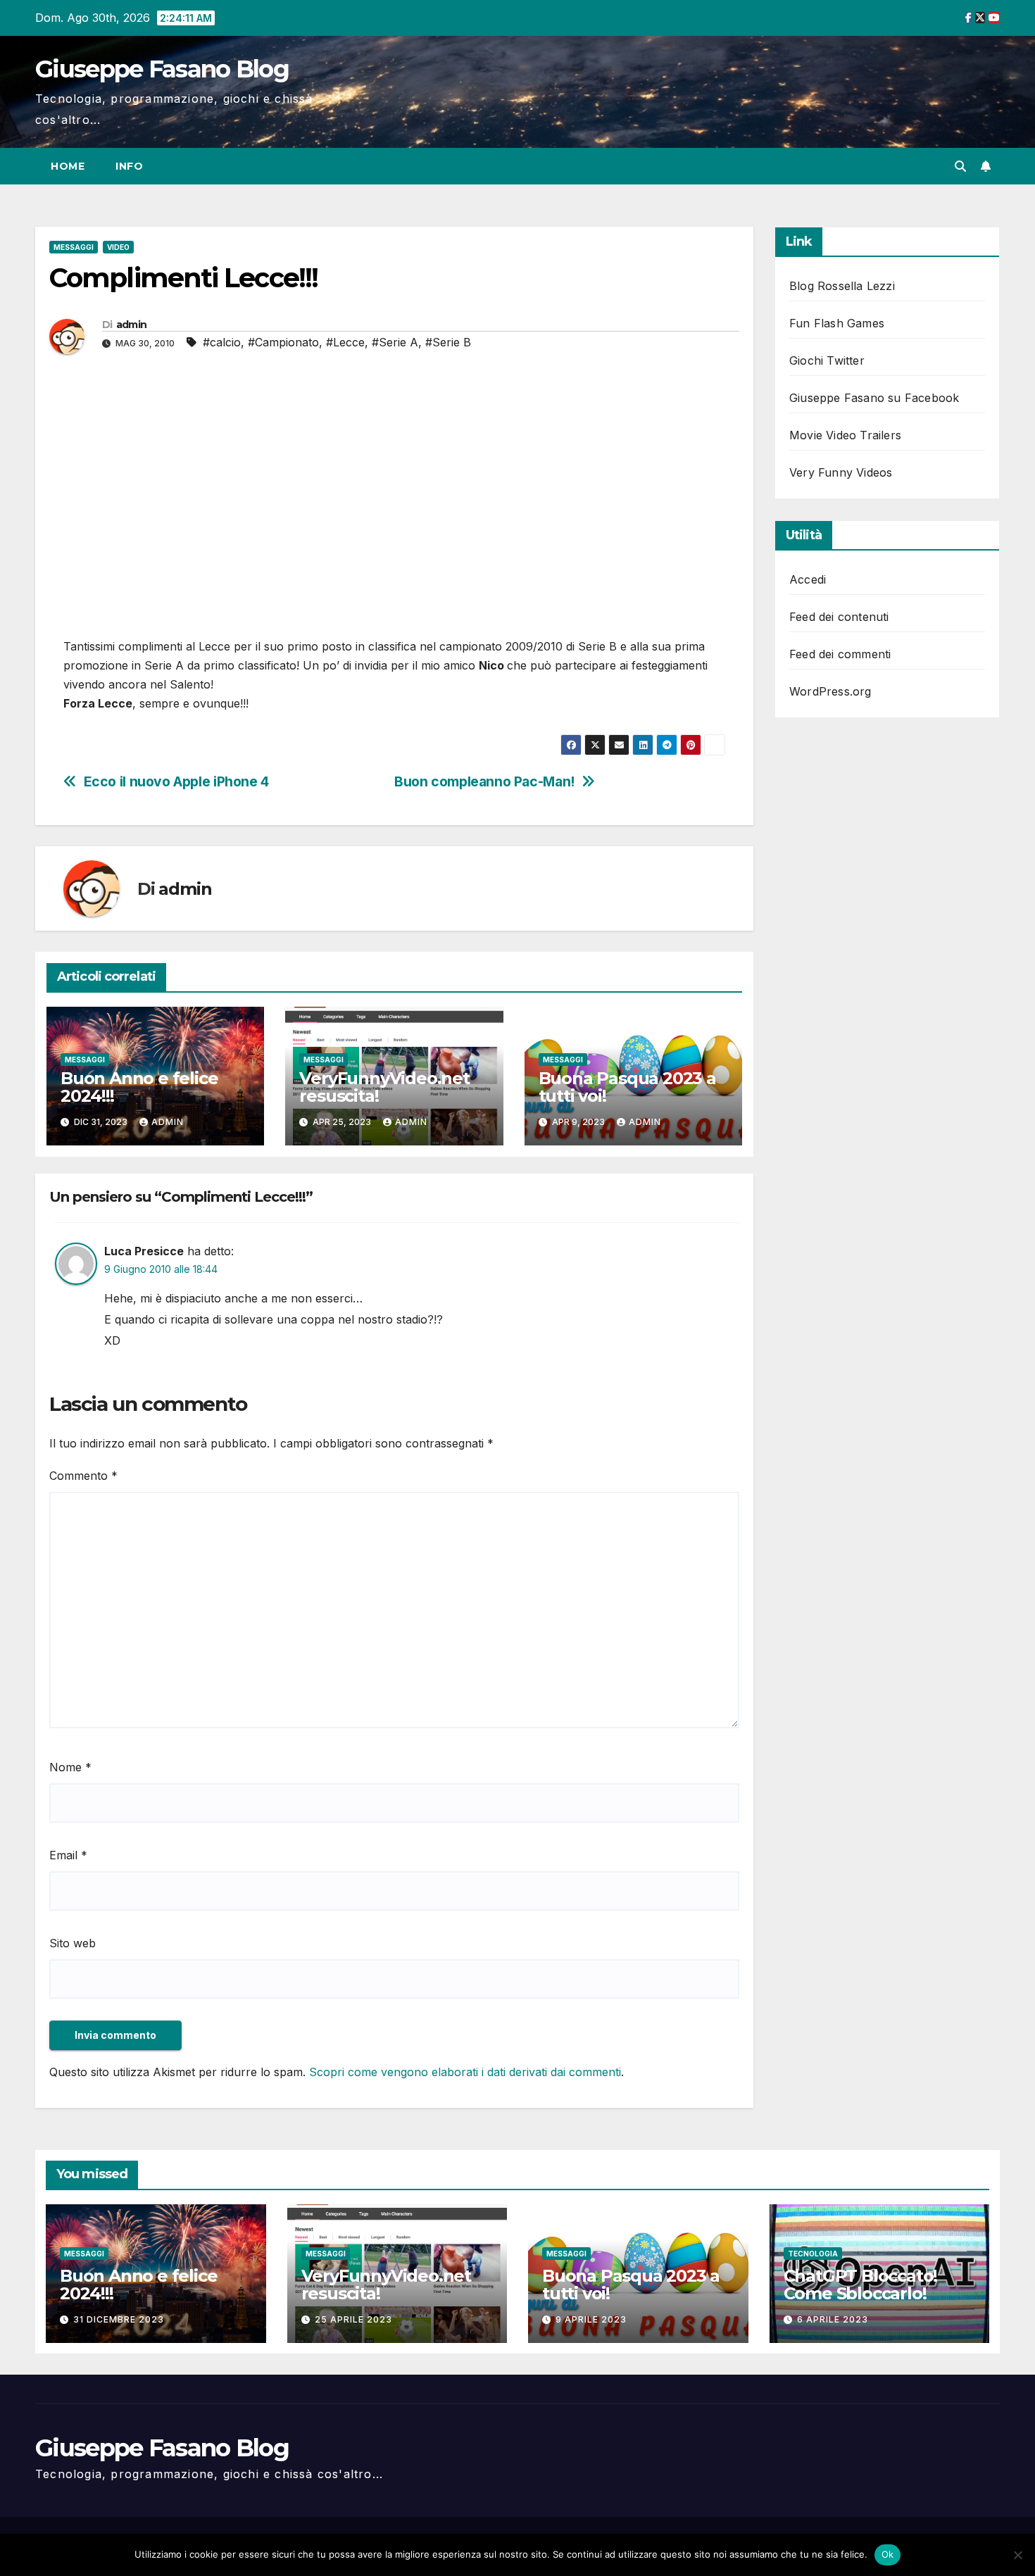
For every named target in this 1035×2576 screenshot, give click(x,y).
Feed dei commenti (840, 654)
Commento (83, 1476)
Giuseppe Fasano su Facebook (874, 398)
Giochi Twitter (827, 360)
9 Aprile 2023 (591, 2319)
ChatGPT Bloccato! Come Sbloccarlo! (861, 2285)
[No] (1017, 2555)
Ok (888, 2554)
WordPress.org (830, 691)
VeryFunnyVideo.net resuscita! (384, 1087)
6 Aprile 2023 (833, 2319)
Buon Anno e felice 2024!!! (139, 1087)
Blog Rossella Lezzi (842, 286)
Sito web (73, 1943)
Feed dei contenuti (839, 617)
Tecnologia (813, 2254)
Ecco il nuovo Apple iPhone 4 (176, 782)
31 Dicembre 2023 (119, 2319)
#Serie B (448, 342)
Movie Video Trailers (845, 435)
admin (132, 325)
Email (68, 1855)
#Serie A (395, 342)
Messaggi (74, 247)
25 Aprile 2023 (353, 2319)
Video (118, 247)
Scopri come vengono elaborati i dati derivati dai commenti (465, 2072)
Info (129, 166)
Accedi (808, 579)
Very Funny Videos (841, 472)
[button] (960, 166)
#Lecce (345, 342)
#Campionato (283, 342)
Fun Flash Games (837, 323)
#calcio (222, 342)
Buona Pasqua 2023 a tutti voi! (627, 1087)
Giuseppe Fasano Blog (162, 69)
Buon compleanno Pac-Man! (484, 782)
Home (68, 166)
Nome (70, 1767)
